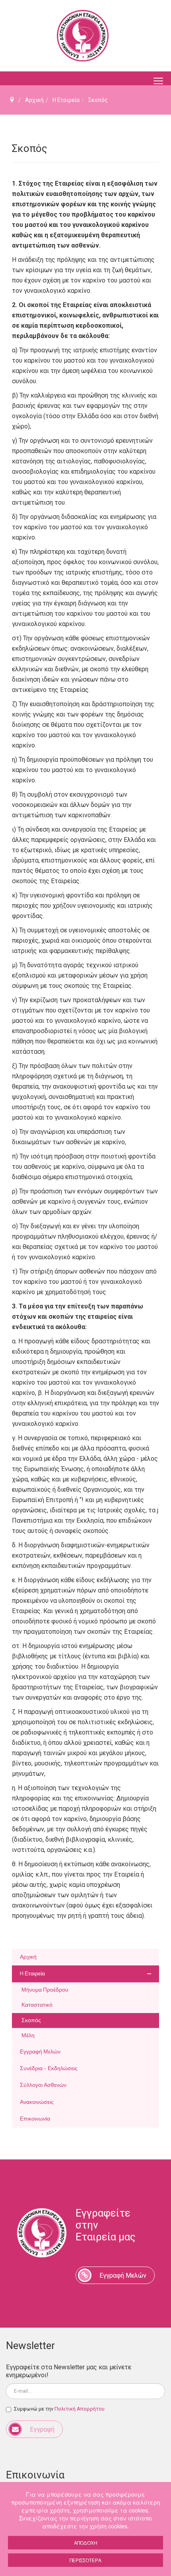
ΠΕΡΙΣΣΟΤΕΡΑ (85, 2560)
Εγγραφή (42, 2429)
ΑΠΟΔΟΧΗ (86, 2542)
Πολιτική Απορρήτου (80, 2409)
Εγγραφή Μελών (123, 2275)
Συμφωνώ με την (59, 2409)
